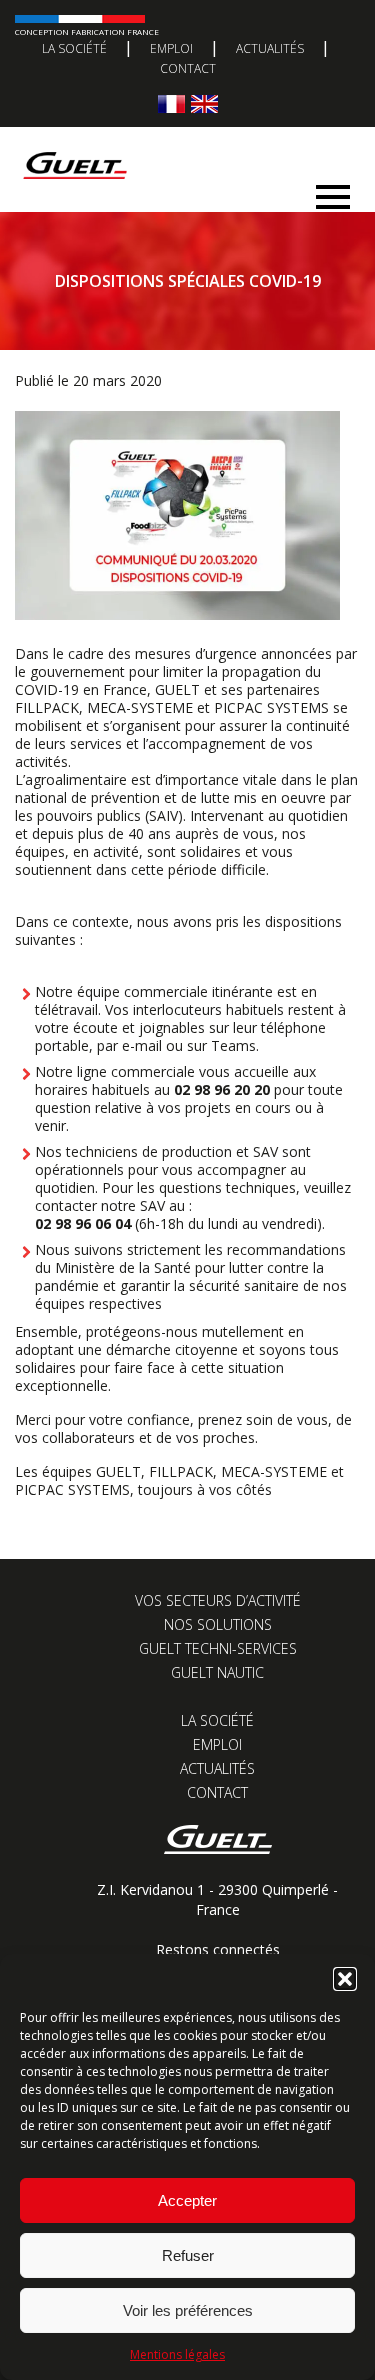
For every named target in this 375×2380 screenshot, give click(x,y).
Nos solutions (218, 1624)
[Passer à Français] (171, 103)
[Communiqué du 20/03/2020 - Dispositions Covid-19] (177, 614)
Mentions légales (177, 2354)
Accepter (187, 2200)
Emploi (171, 48)
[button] (345, 1979)
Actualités (270, 48)
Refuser (188, 2255)
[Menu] (333, 191)
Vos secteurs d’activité (218, 1600)
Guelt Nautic (217, 1672)
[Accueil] (180, 145)
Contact (188, 68)
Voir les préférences (188, 2310)
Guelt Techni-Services (218, 1648)
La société (74, 48)
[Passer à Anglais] (204, 103)
